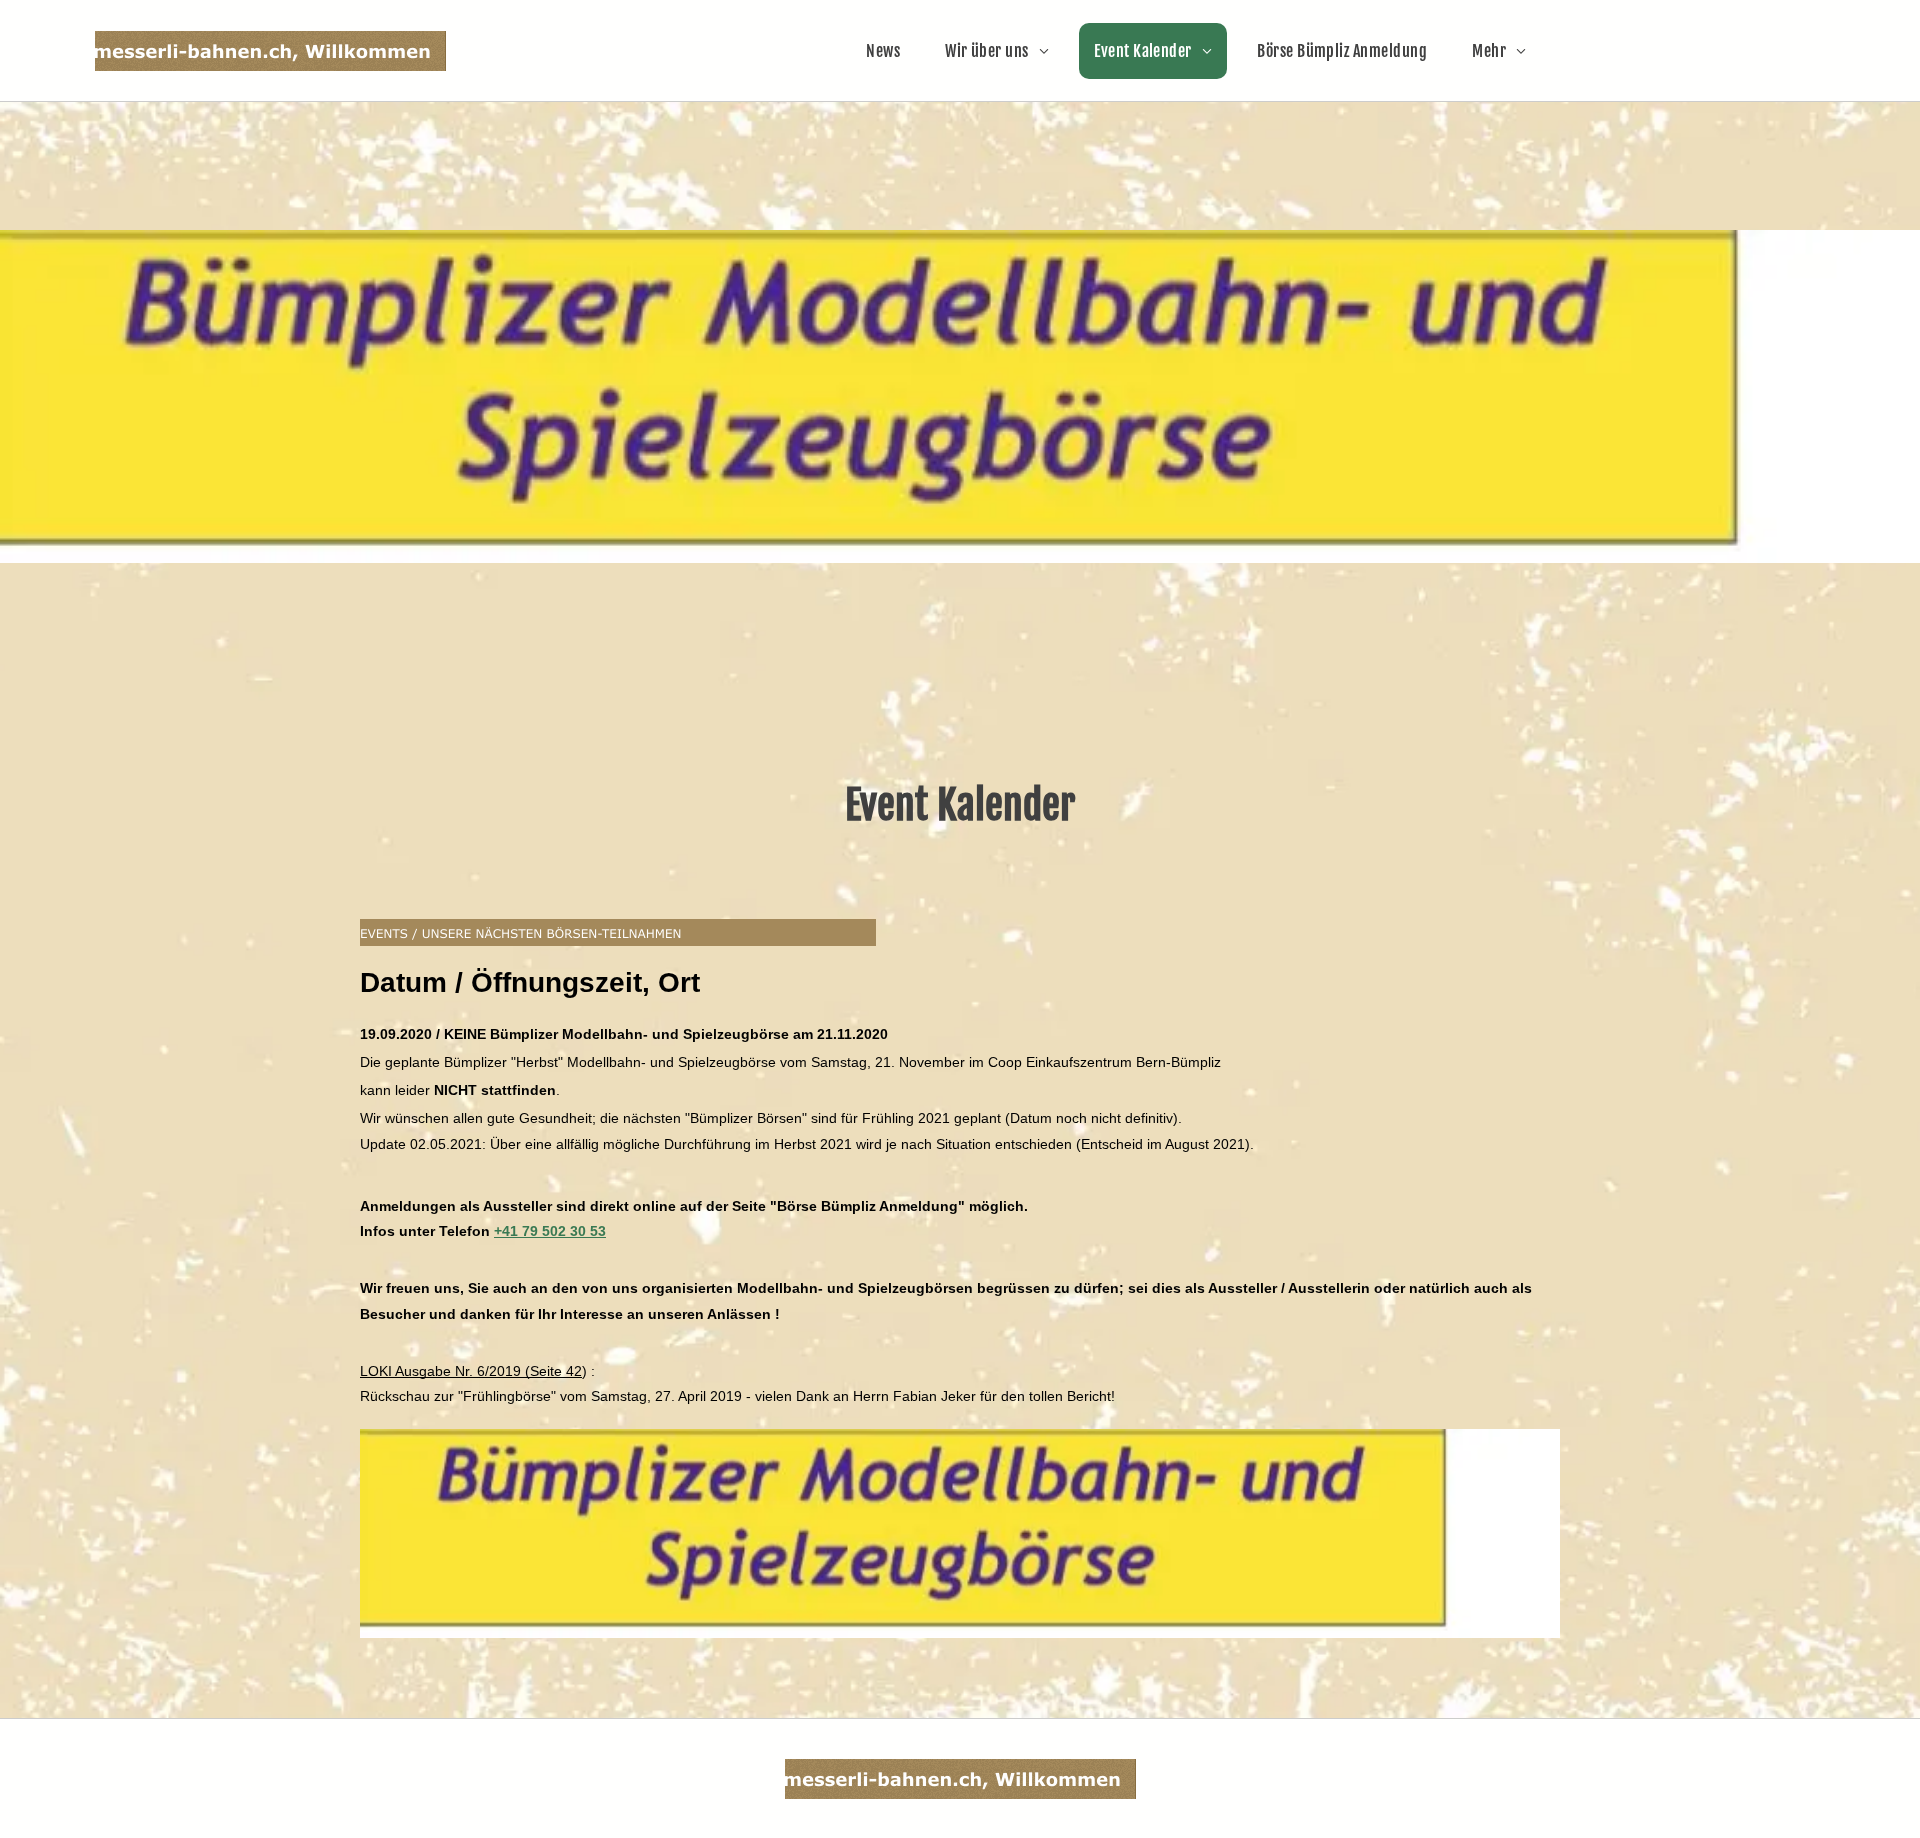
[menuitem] (890, 51)
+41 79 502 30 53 (550, 1231)
